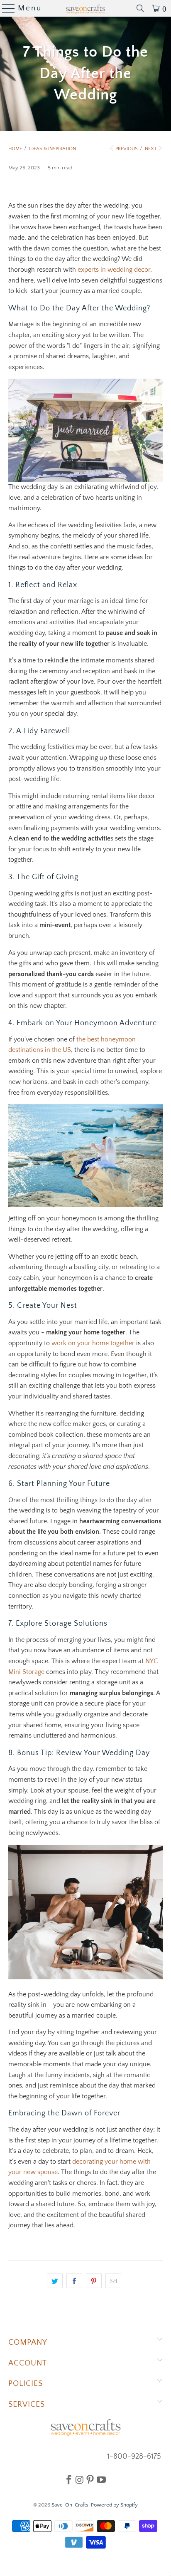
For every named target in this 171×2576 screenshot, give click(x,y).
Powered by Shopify (114, 2505)
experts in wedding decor (114, 270)
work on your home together (93, 1343)
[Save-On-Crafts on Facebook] (69, 2479)
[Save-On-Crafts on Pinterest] (90, 2479)
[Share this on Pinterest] (94, 2281)
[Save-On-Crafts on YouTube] (101, 2479)
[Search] (140, 8)
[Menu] (5, 8)
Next (151, 149)
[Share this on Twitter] (55, 2281)
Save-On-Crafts (70, 2505)
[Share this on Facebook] (74, 2281)
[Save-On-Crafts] (85, 8)
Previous (126, 149)
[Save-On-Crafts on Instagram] (79, 2479)
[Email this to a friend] (113, 2281)
